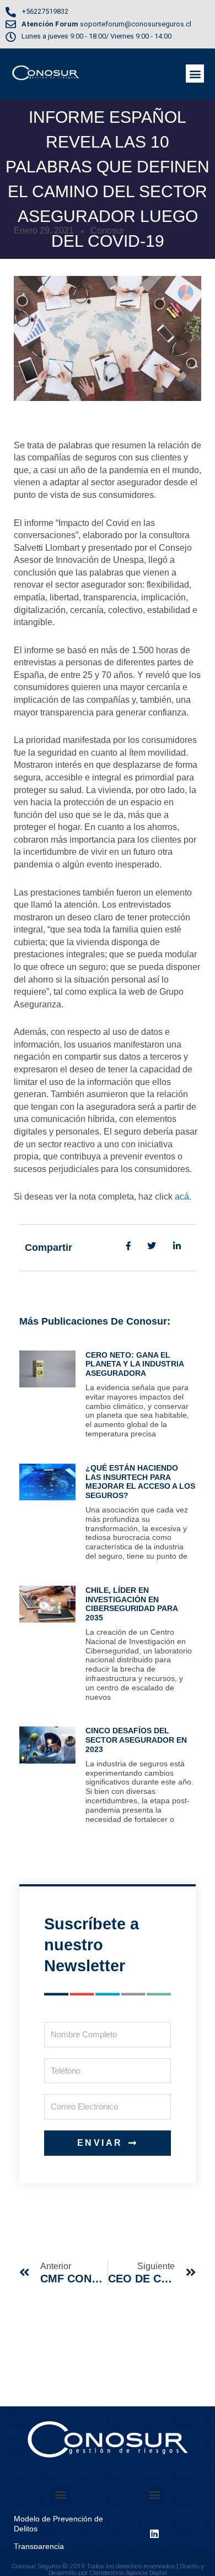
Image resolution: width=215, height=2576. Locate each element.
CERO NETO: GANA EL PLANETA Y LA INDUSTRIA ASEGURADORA (135, 1364)
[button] (195, 74)
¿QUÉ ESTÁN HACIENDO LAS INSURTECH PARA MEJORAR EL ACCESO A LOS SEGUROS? (140, 1482)
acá (182, 1197)
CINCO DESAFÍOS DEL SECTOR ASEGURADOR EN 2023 (136, 1740)
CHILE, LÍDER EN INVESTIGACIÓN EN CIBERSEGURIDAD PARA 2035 (131, 1604)
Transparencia (39, 2546)
